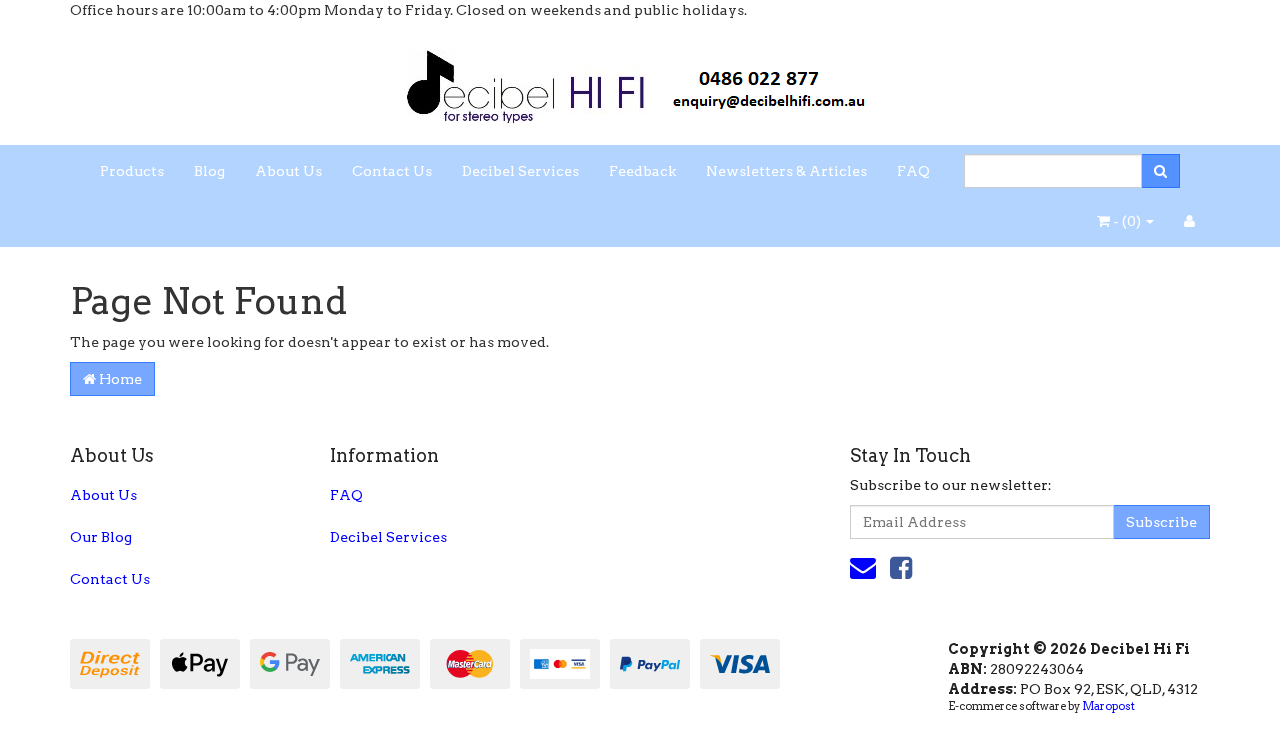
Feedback (642, 171)
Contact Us (392, 171)
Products (132, 171)
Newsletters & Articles (786, 171)
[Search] (1160, 171)
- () (1127, 221)
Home (119, 379)
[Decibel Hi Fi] (640, 81)
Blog (209, 171)
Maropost (1108, 706)
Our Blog (101, 537)
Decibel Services (520, 171)
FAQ (913, 171)
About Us (288, 171)
